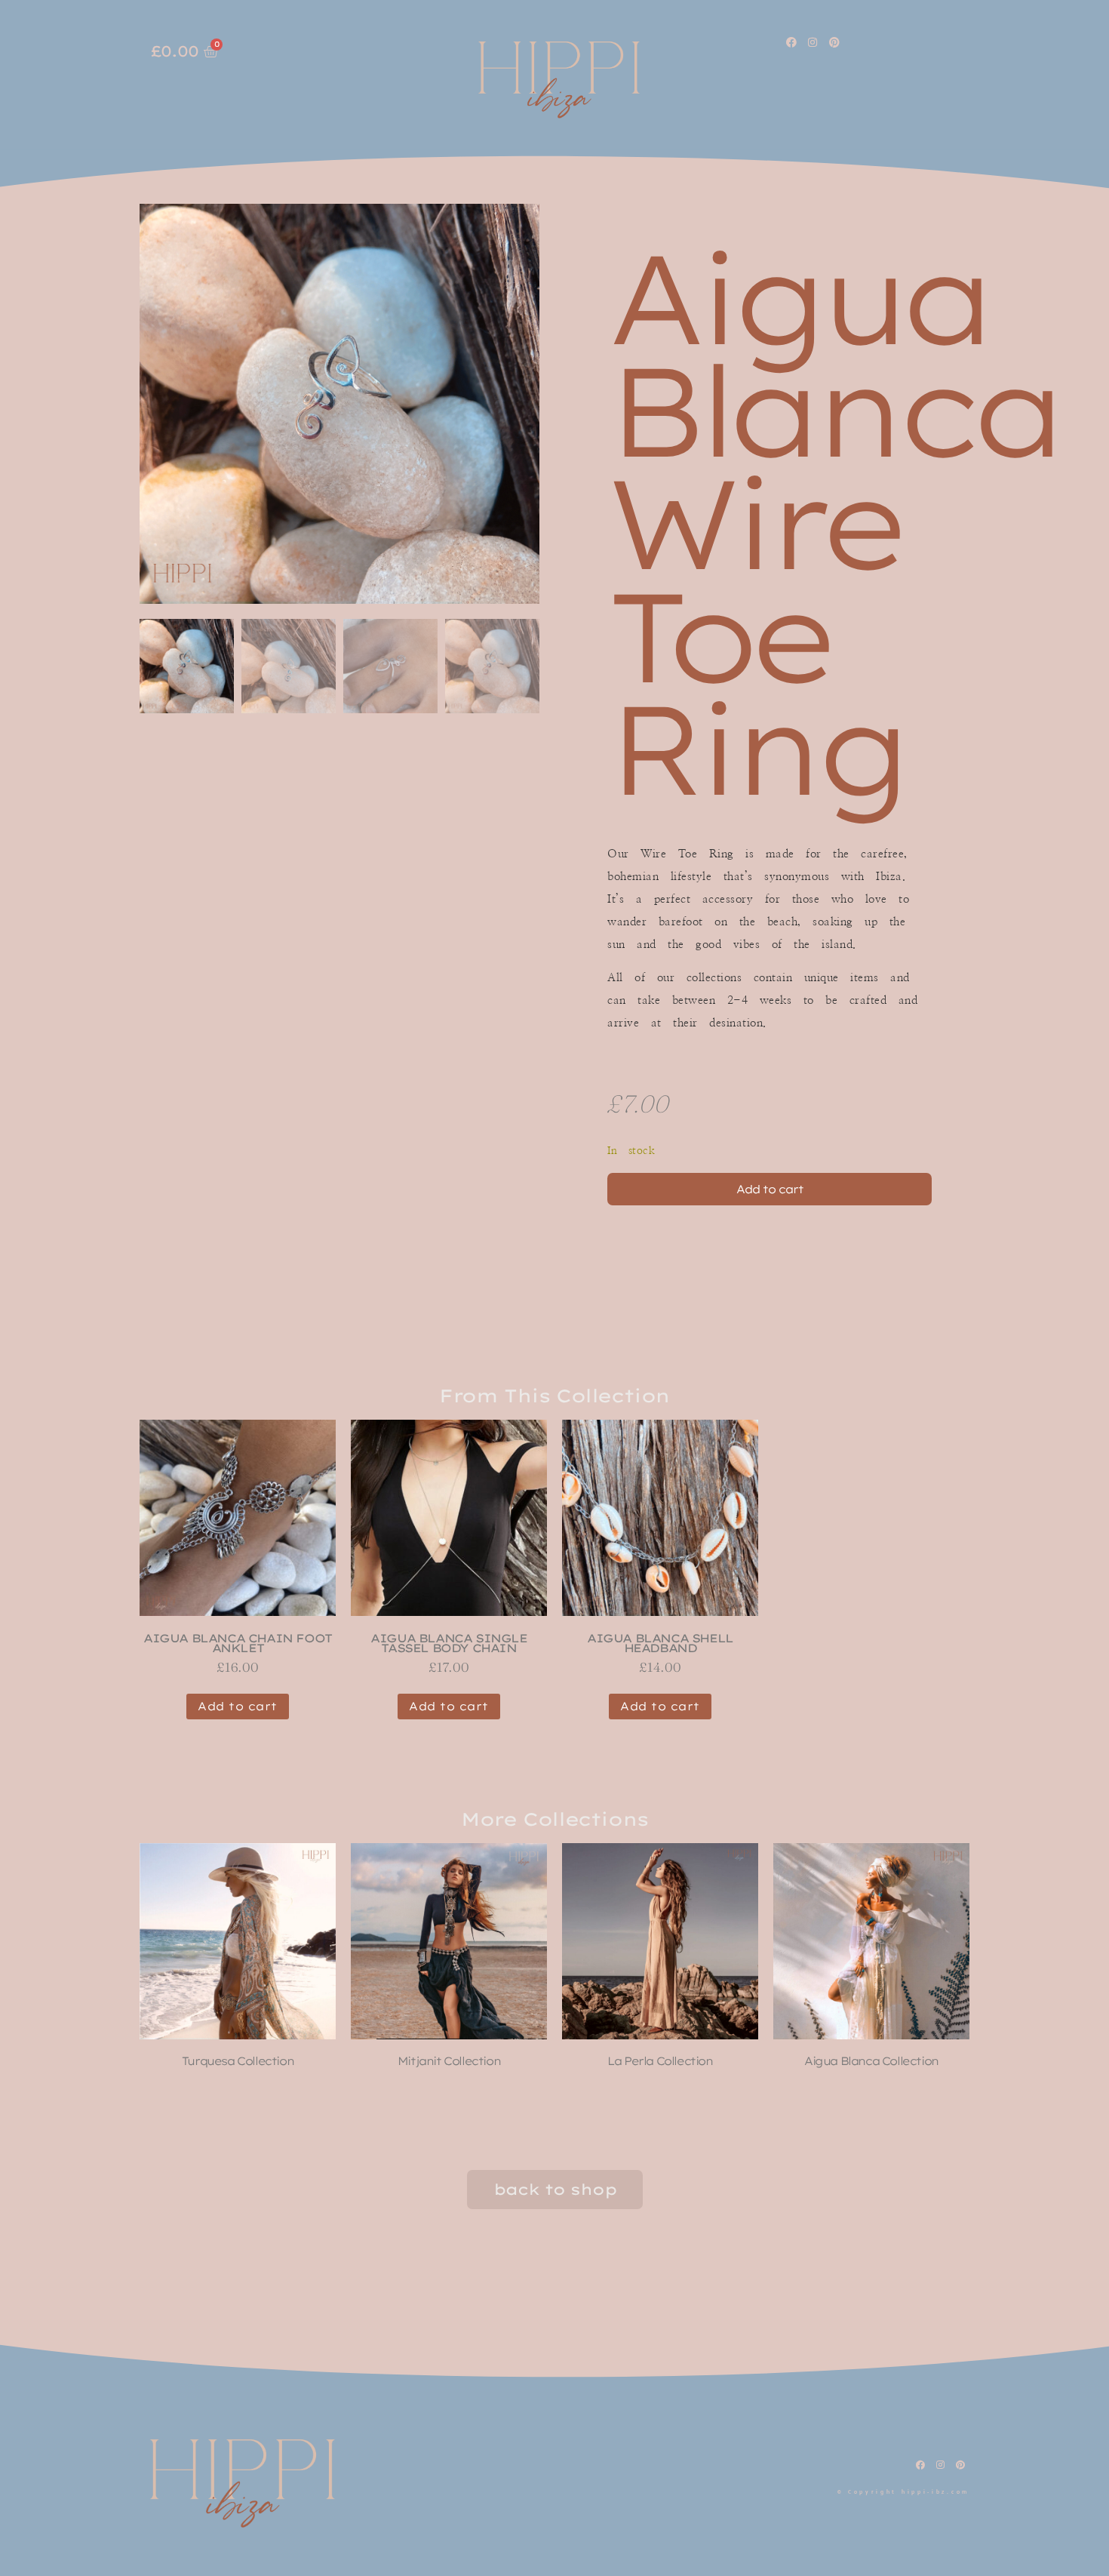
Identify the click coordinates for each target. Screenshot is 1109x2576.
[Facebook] (791, 42)
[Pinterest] (834, 42)
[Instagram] (813, 42)
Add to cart (770, 1189)
